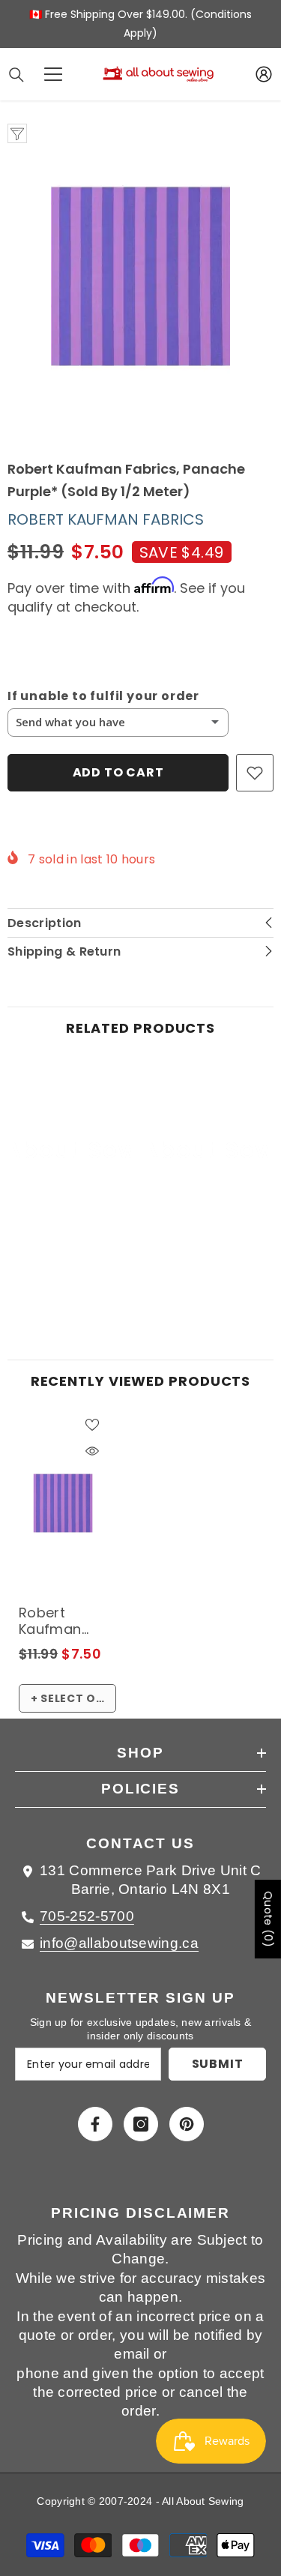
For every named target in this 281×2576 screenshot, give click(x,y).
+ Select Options (73, 1698)
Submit (218, 2064)
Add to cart (118, 772)
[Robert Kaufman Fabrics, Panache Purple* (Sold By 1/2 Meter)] (63, 1503)
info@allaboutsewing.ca (119, 1943)
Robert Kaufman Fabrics (106, 519)
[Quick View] (92, 1451)
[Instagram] (141, 2124)
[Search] (16, 75)
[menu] (53, 74)
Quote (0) (268, 1919)
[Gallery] (140, 276)
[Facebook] (95, 2124)
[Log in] (264, 74)
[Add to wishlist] (255, 773)
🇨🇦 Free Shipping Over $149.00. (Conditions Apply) (140, 24)
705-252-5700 (87, 1916)
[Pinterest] (187, 2124)
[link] (72, 1268)
